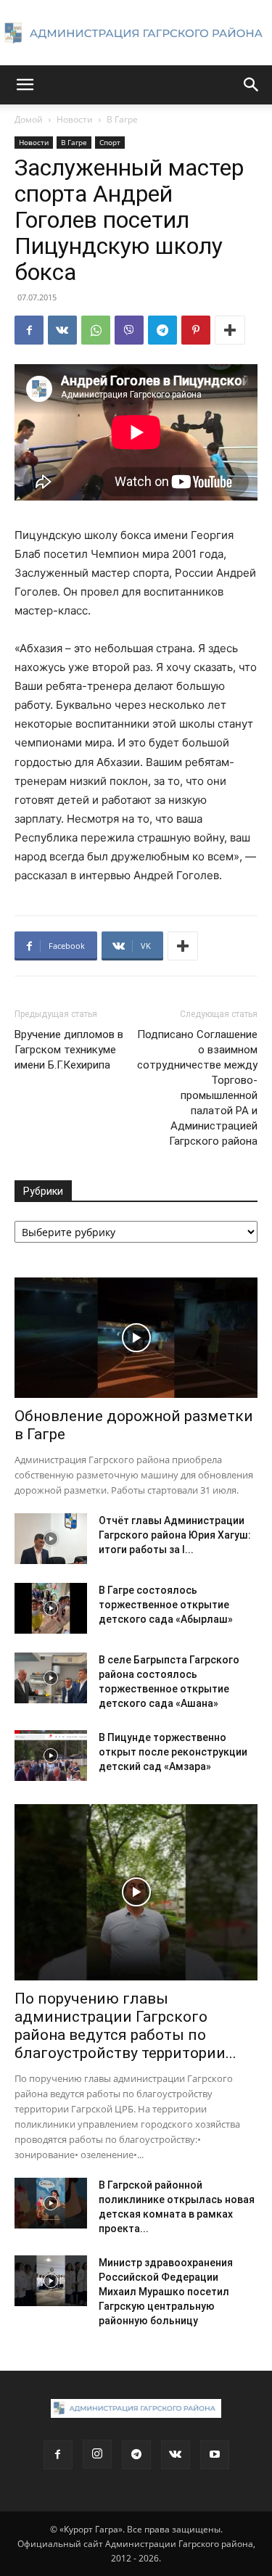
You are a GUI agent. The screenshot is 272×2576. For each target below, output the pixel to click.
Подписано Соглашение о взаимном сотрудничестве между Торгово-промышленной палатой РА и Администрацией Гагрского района (197, 1088)
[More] (230, 330)
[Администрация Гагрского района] (136, 33)
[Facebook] (29, 330)
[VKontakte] (176, 2455)
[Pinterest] (196, 330)
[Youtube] (215, 2455)
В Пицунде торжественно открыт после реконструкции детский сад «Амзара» (173, 1752)
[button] (25, 85)
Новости (75, 119)
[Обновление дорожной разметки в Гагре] (136, 1337)
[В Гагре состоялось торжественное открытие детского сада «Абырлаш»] (51, 1608)
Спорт (110, 142)
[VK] (62, 330)
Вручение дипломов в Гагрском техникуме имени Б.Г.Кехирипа (69, 1050)
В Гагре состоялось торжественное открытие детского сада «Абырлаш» (166, 1605)
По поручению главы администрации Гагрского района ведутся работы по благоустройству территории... (125, 2026)
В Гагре (122, 119)
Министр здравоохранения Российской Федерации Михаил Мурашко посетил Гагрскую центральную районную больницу (166, 2292)
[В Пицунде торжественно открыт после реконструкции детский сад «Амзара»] (51, 1756)
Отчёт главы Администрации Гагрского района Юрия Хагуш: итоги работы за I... (175, 1535)
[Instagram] (97, 2454)
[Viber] (129, 330)
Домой (29, 119)
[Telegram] (162, 330)
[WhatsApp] (96, 330)
